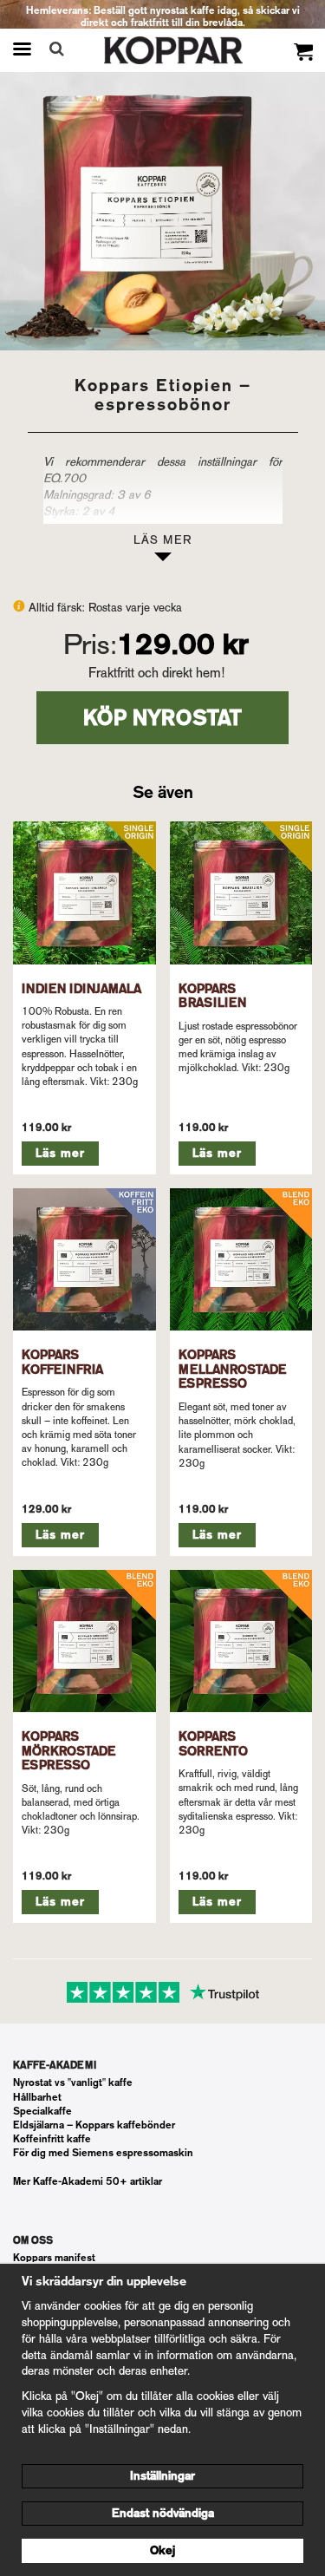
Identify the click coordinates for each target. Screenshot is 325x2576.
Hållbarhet (37, 2097)
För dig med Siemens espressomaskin (103, 2153)
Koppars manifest (54, 2258)
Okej (162, 2550)
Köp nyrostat (162, 718)
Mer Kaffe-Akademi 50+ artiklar (88, 2181)
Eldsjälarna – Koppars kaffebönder (94, 2125)
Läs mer (60, 1153)
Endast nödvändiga (163, 2513)
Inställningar (162, 2476)
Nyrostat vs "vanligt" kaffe (73, 2082)
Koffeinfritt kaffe (52, 2139)
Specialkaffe (42, 2111)
